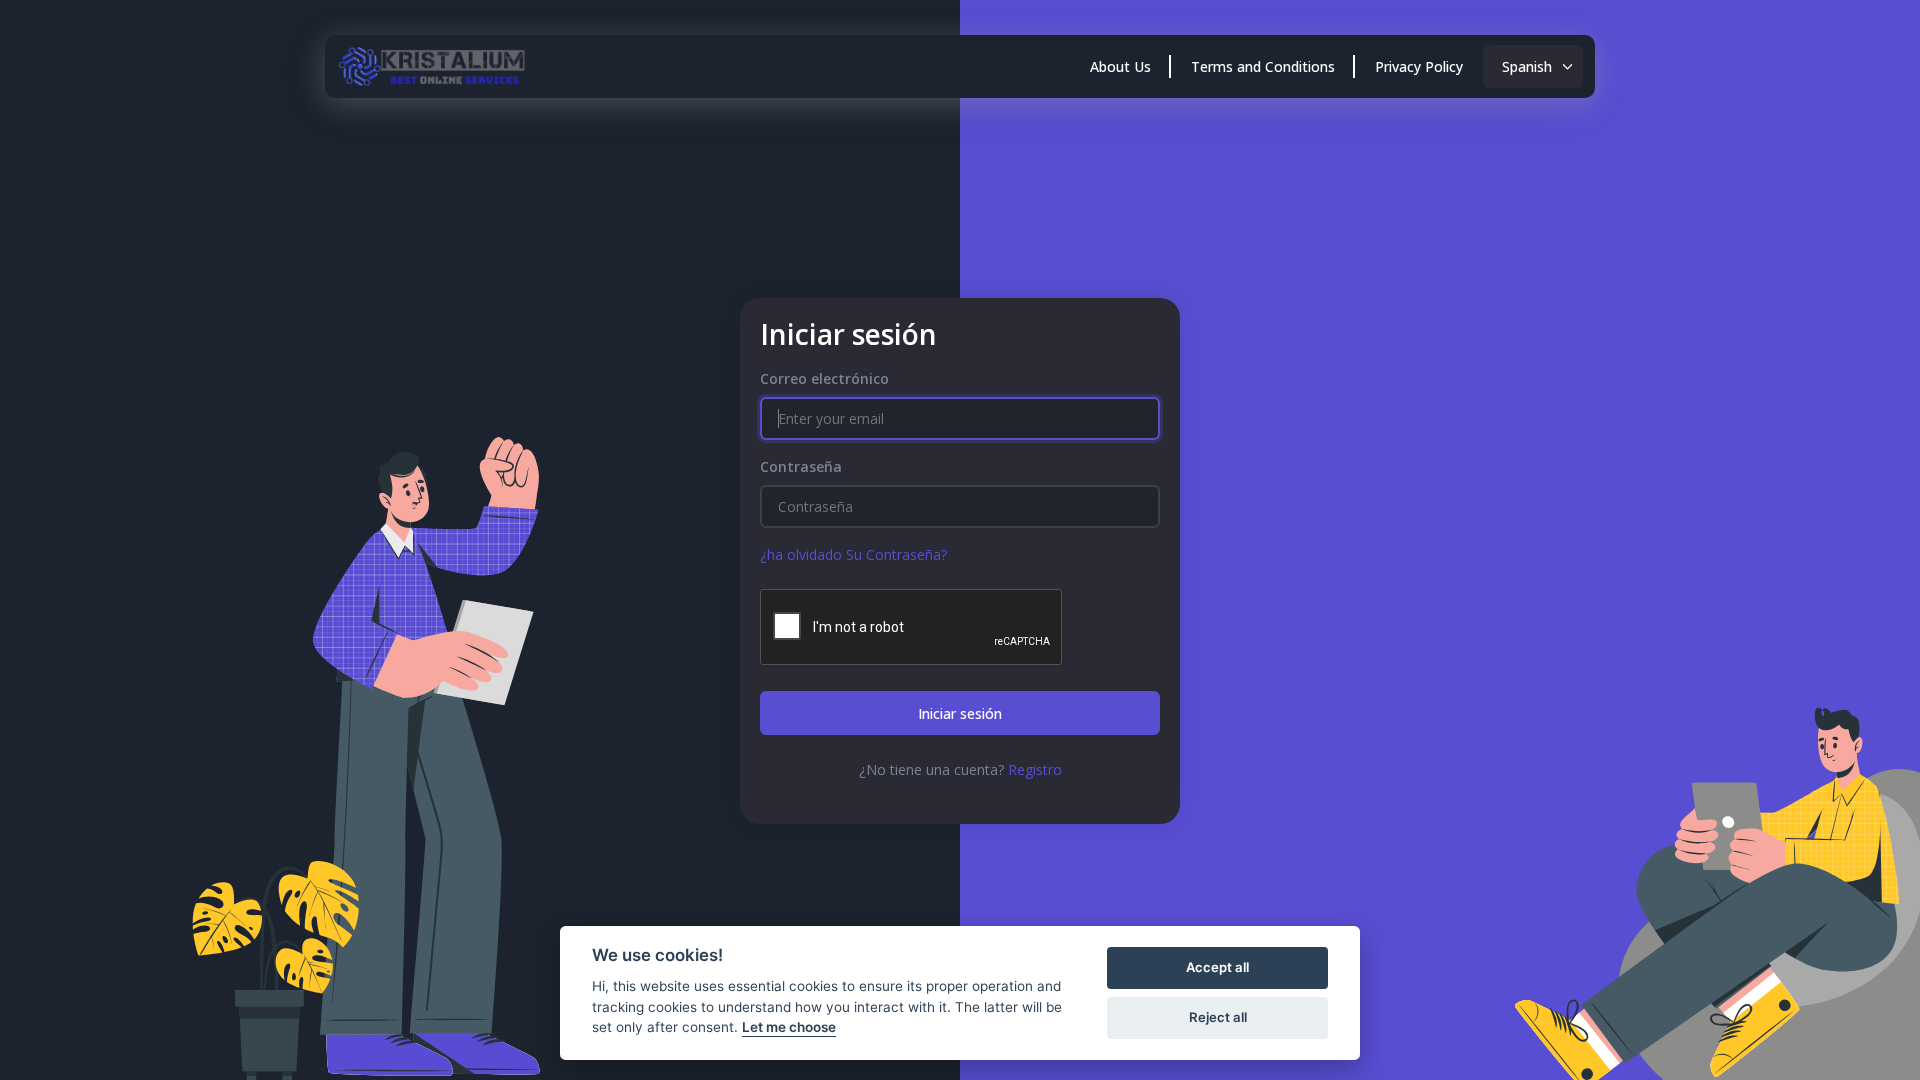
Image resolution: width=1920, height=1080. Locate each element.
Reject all (1218, 1017)
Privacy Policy (1419, 66)
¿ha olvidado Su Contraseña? (853, 554)
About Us (1120, 66)
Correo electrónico (824, 378)
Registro (1035, 769)
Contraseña (801, 466)
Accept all (1217, 967)
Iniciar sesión (960, 713)
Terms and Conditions (1263, 66)
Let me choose (789, 1027)
